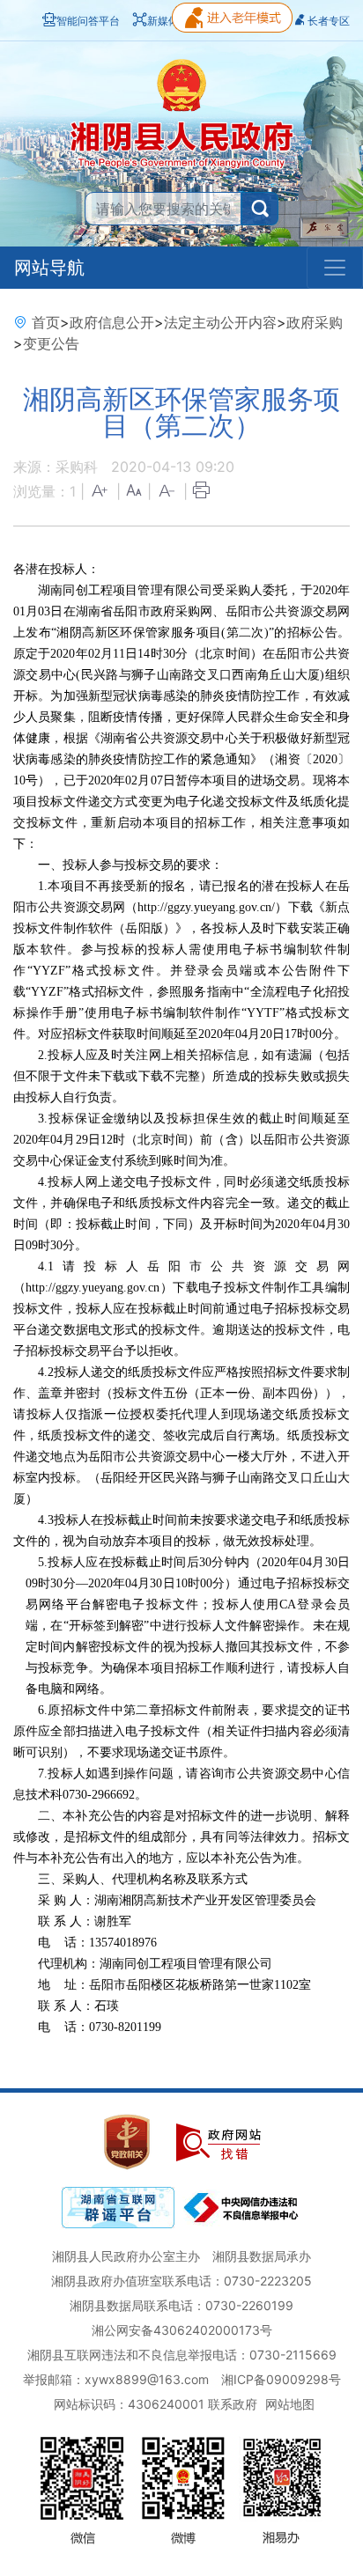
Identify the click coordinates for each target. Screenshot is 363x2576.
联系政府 (233, 2404)
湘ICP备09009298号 (281, 2379)
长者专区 (329, 21)
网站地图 (290, 2404)
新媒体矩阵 (174, 21)
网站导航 (49, 268)
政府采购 (315, 322)
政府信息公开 (112, 322)
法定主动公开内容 (220, 322)
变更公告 (51, 343)
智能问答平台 (88, 21)
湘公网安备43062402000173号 (182, 2330)
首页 (46, 322)
